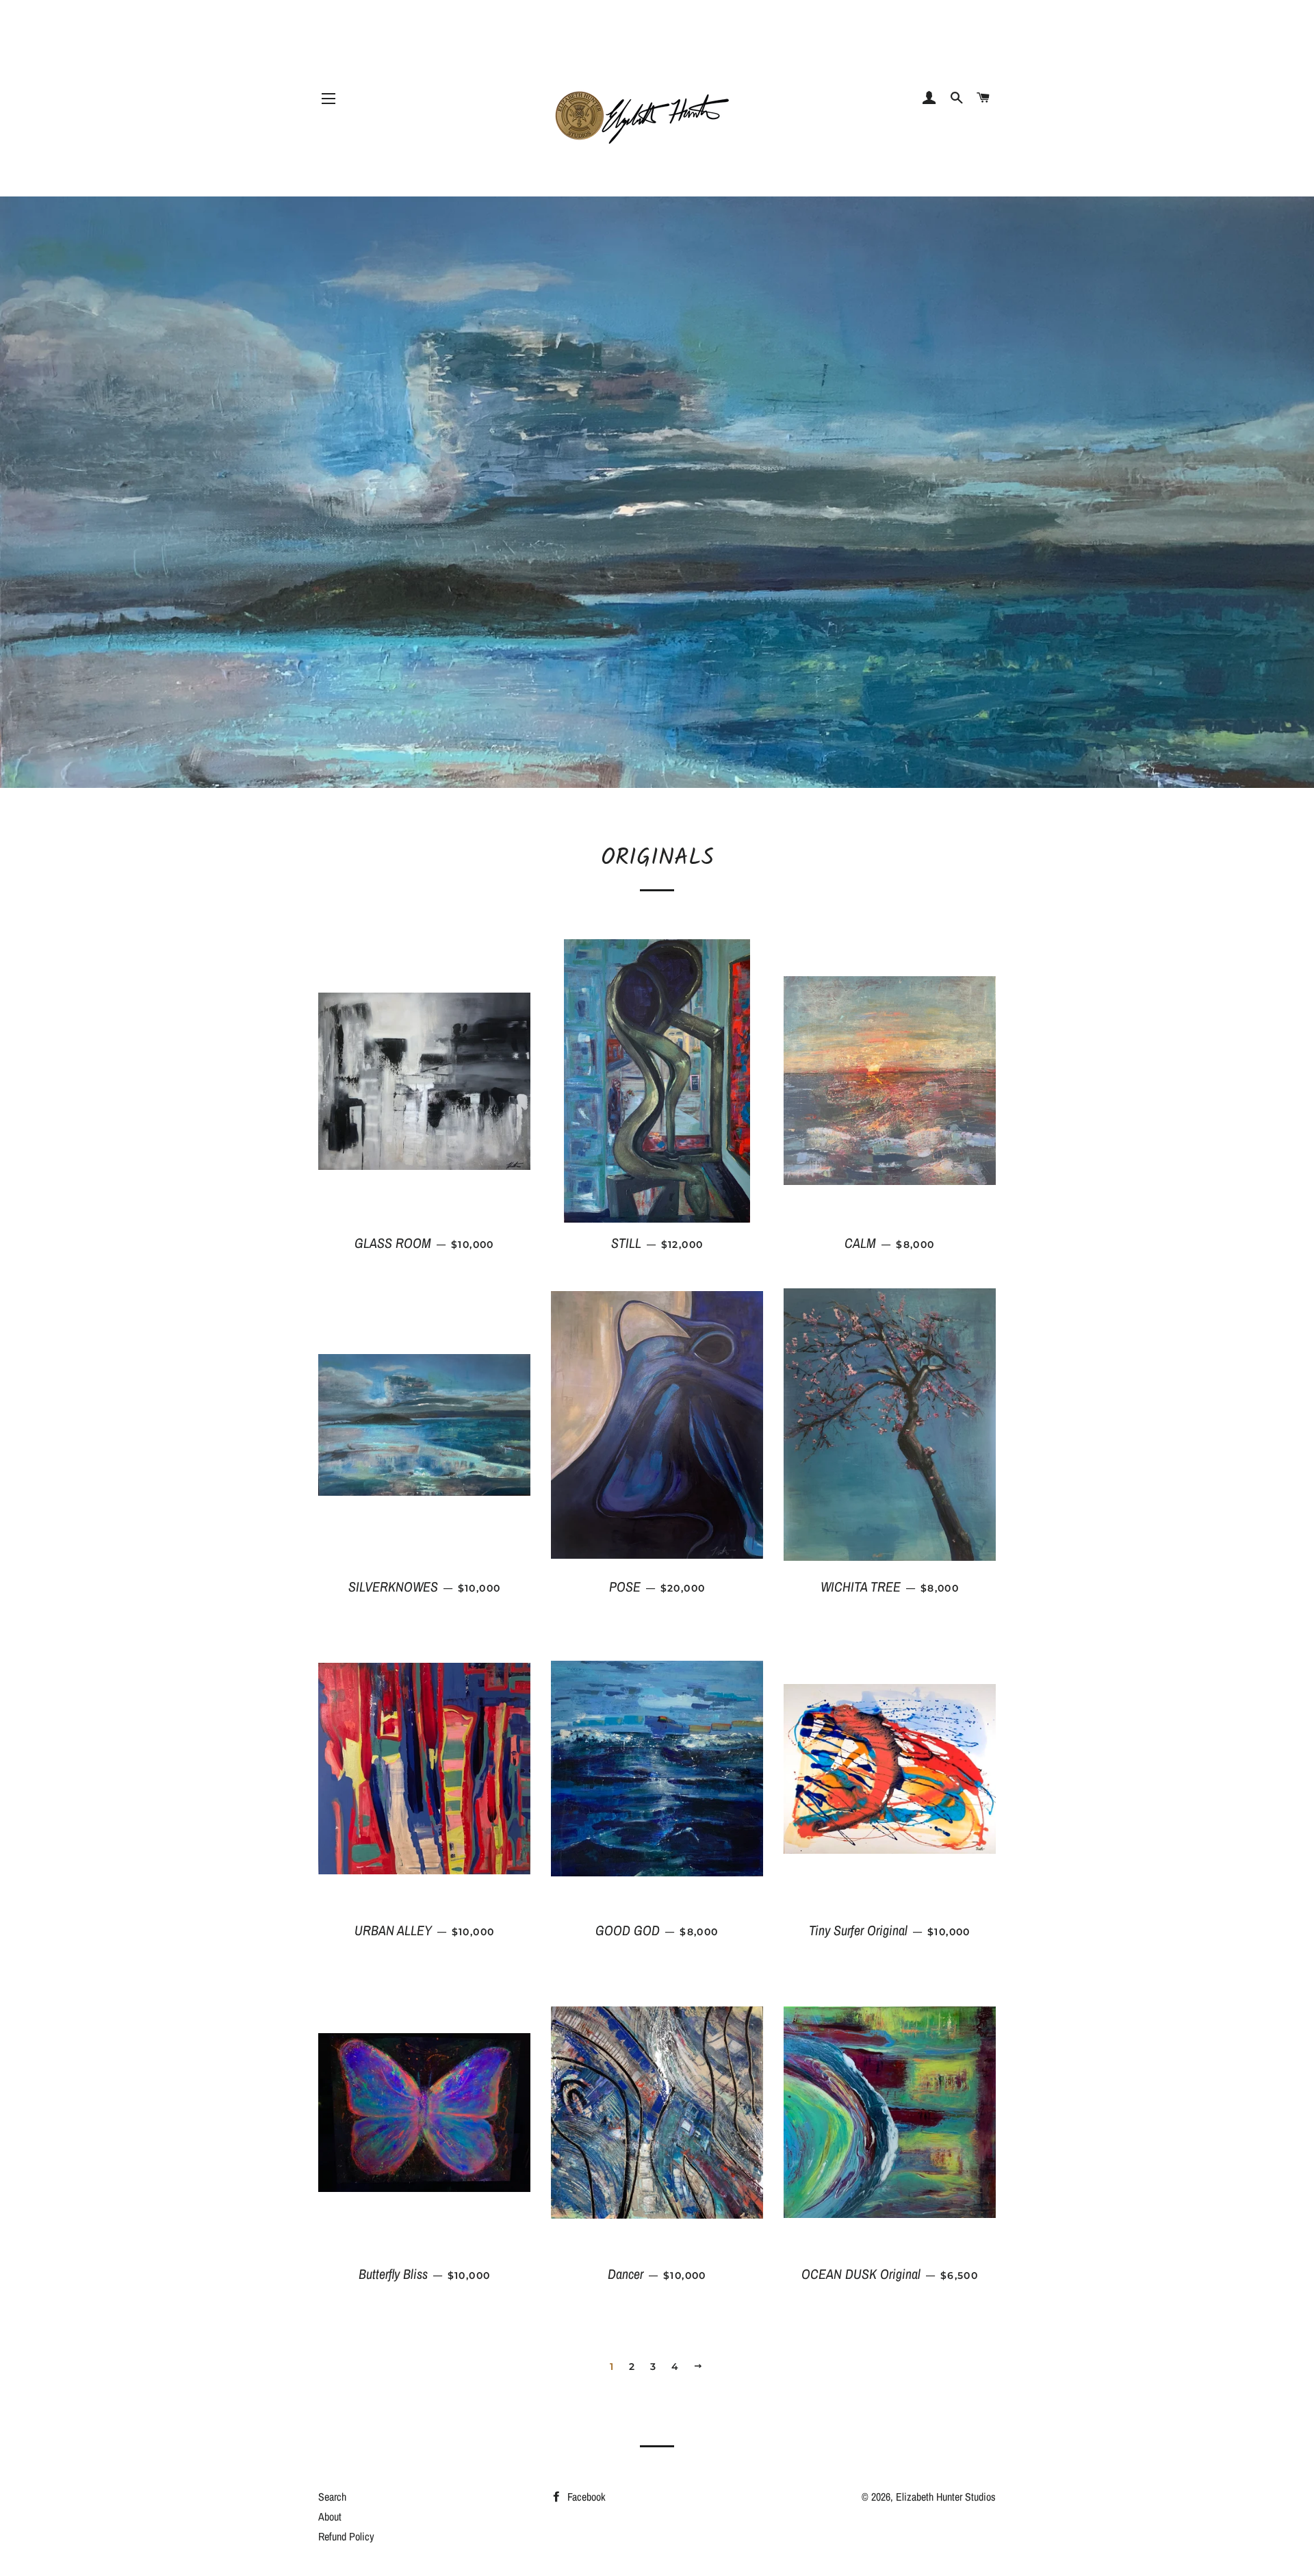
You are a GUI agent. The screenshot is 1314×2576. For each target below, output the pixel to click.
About (330, 2516)
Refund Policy (346, 2536)
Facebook (585, 2497)
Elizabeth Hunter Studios (946, 2497)
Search (332, 2497)
